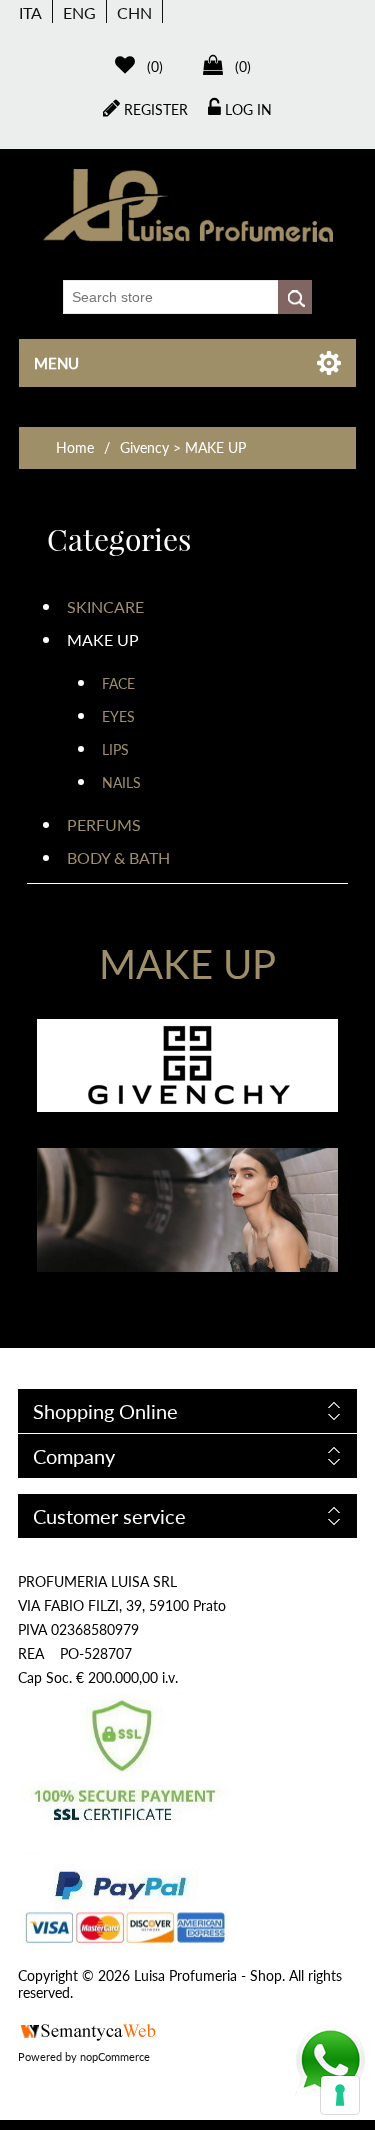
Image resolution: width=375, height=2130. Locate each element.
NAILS (121, 782)
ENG (79, 12)
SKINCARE (105, 606)
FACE (118, 683)
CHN (134, 12)
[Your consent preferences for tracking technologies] (340, 2095)
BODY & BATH (118, 857)
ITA (30, 12)
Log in (246, 109)
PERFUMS (104, 824)
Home (75, 447)
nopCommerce (115, 2056)
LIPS (115, 749)
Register (154, 109)
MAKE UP (103, 639)
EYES (118, 716)
